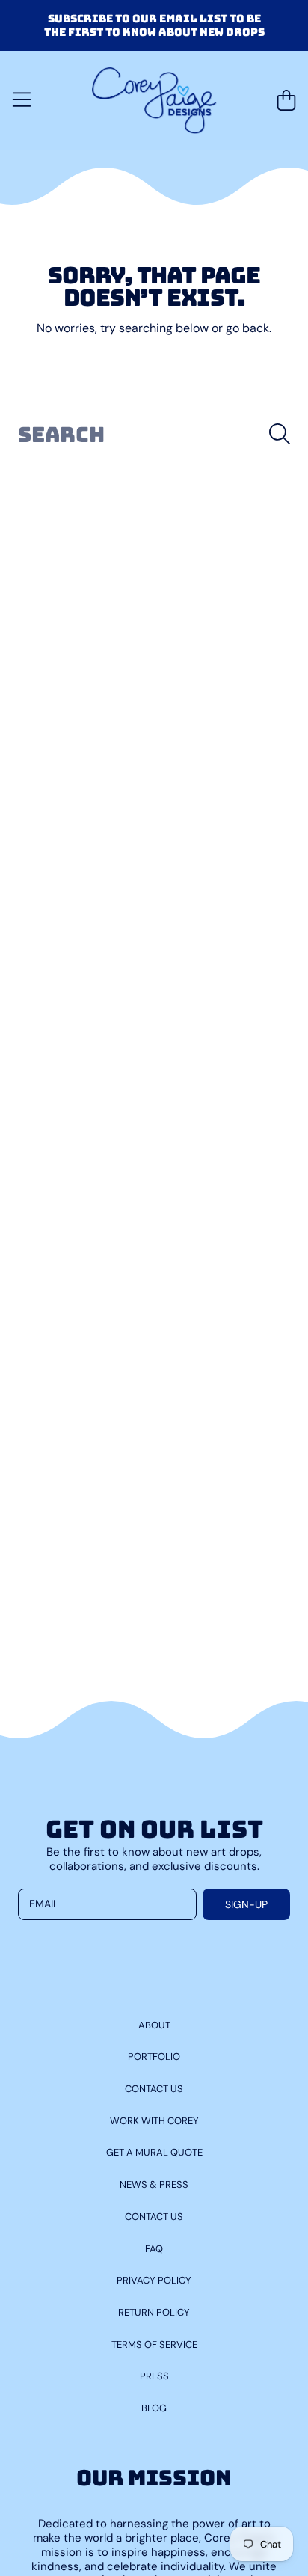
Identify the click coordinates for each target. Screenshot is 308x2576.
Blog (154, 2408)
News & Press (154, 2184)
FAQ (154, 2249)
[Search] (280, 434)
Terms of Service (154, 2345)
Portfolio (154, 2057)
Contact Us (154, 2089)
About (154, 2025)
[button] (22, 100)
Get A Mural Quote (154, 2152)
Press (154, 2376)
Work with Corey (154, 2121)
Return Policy (154, 2312)
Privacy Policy (154, 2280)
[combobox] (154, 434)
